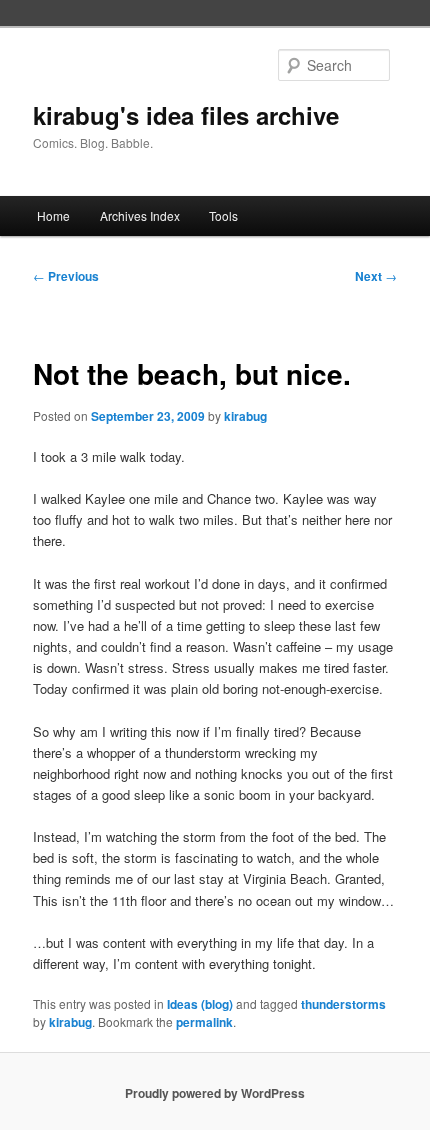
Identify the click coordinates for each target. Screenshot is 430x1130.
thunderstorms (343, 1004)
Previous (66, 276)
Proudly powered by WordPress (215, 1093)
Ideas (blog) (200, 1004)
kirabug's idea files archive (186, 115)
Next (376, 276)
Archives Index (140, 215)
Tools (223, 215)
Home (53, 215)
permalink (204, 1022)
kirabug (245, 416)
